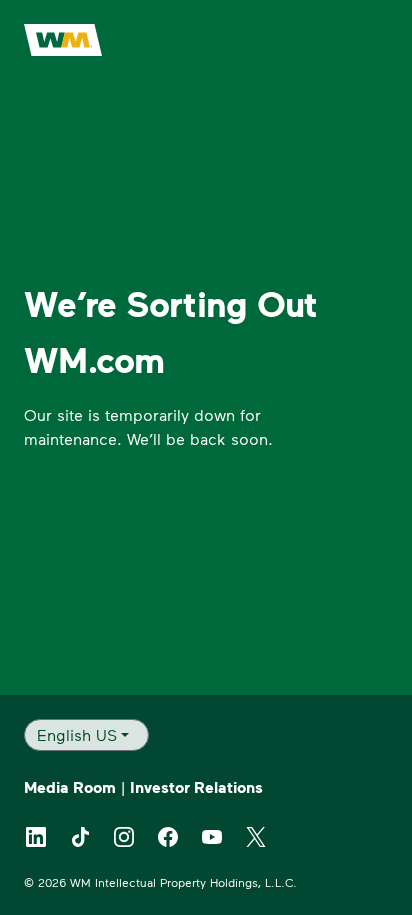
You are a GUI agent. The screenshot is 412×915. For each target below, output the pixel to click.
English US (77, 734)
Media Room (70, 787)
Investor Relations (196, 787)
